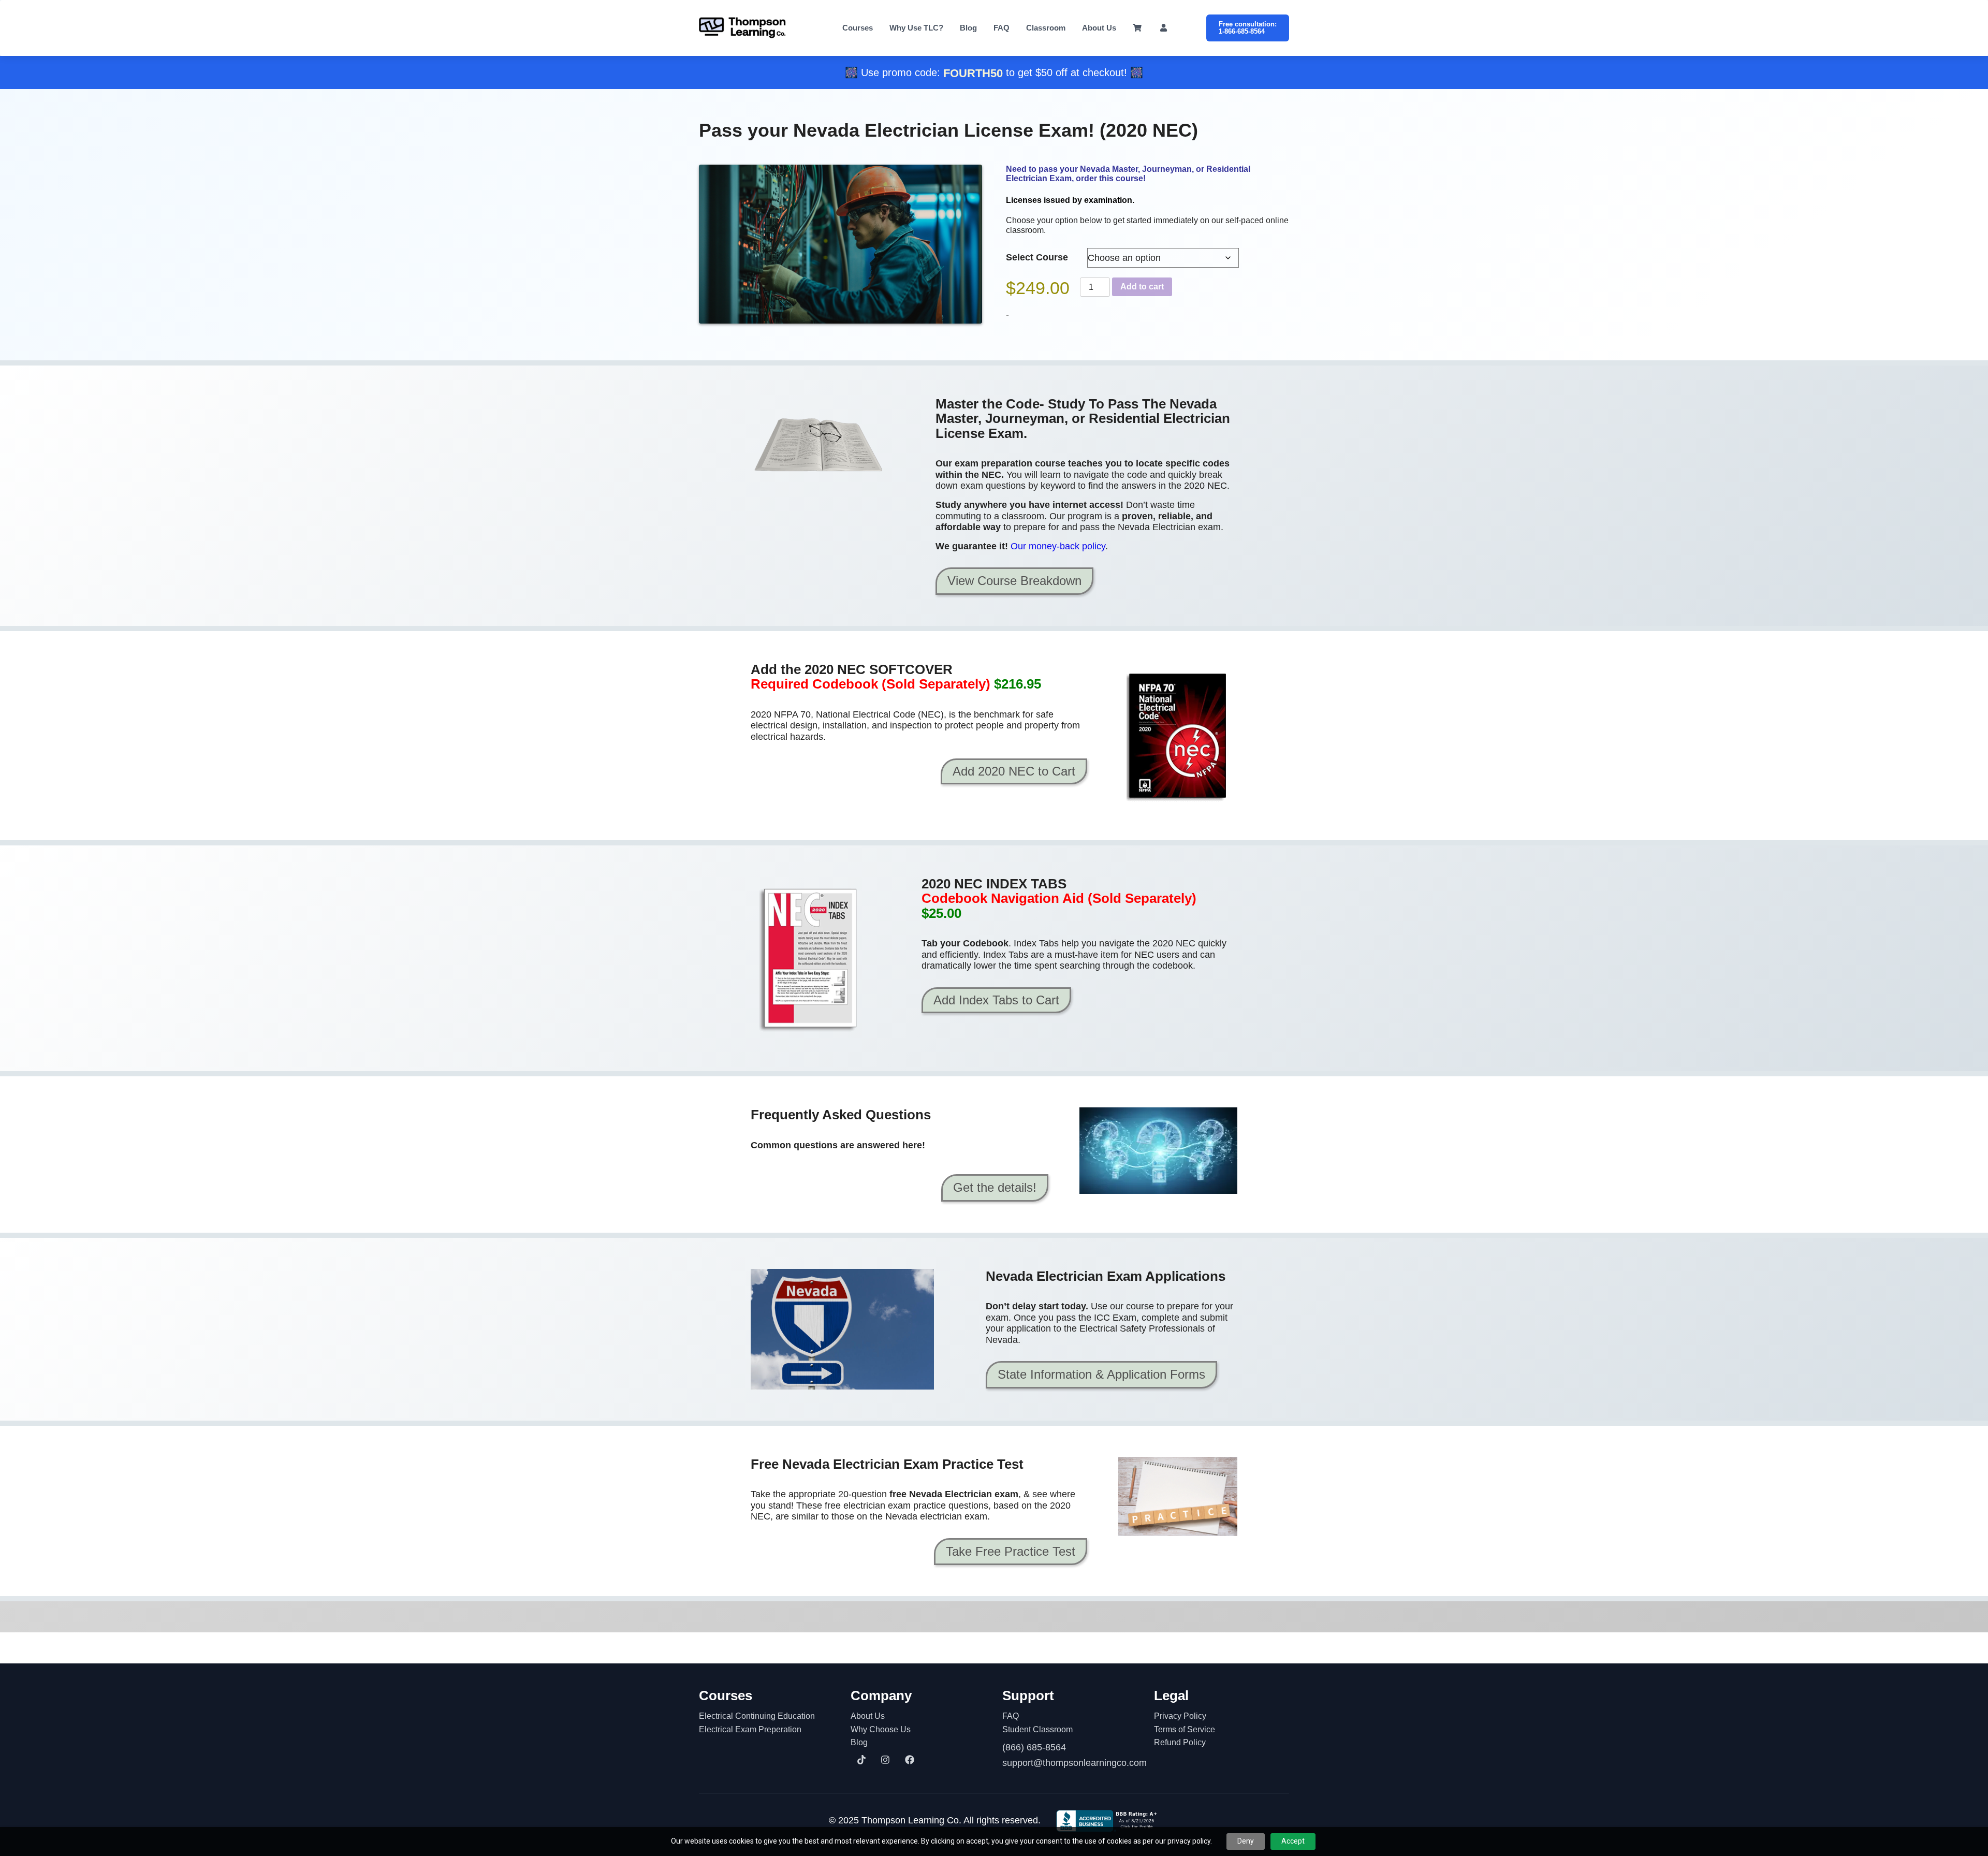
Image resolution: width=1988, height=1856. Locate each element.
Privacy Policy (1180, 1716)
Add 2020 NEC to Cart (1014, 771)
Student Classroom (1037, 1729)
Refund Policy (1180, 1742)
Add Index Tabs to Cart (996, 1000)
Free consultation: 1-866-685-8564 (1248, 28)
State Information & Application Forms (1101, 1374)
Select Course (1037, 257)
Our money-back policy (1058, 546)
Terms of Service (1185, 1729)
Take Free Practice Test (1011, 1551)
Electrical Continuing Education (757, 1716)
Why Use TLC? (916, 28)
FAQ (1002, 28)
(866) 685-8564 (1034, 1747)
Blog (968, 28)
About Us (1099, 28)
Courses (858, 28)
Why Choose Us (881, 1729)
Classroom (1046, 28)
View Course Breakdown (1014, 581)
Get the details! (995, 1187)
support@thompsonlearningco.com (1070, 1763)
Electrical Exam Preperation (750, 1729)
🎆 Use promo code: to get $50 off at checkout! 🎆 (994, 72)
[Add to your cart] (1178, 736)
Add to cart (1142, 287)
